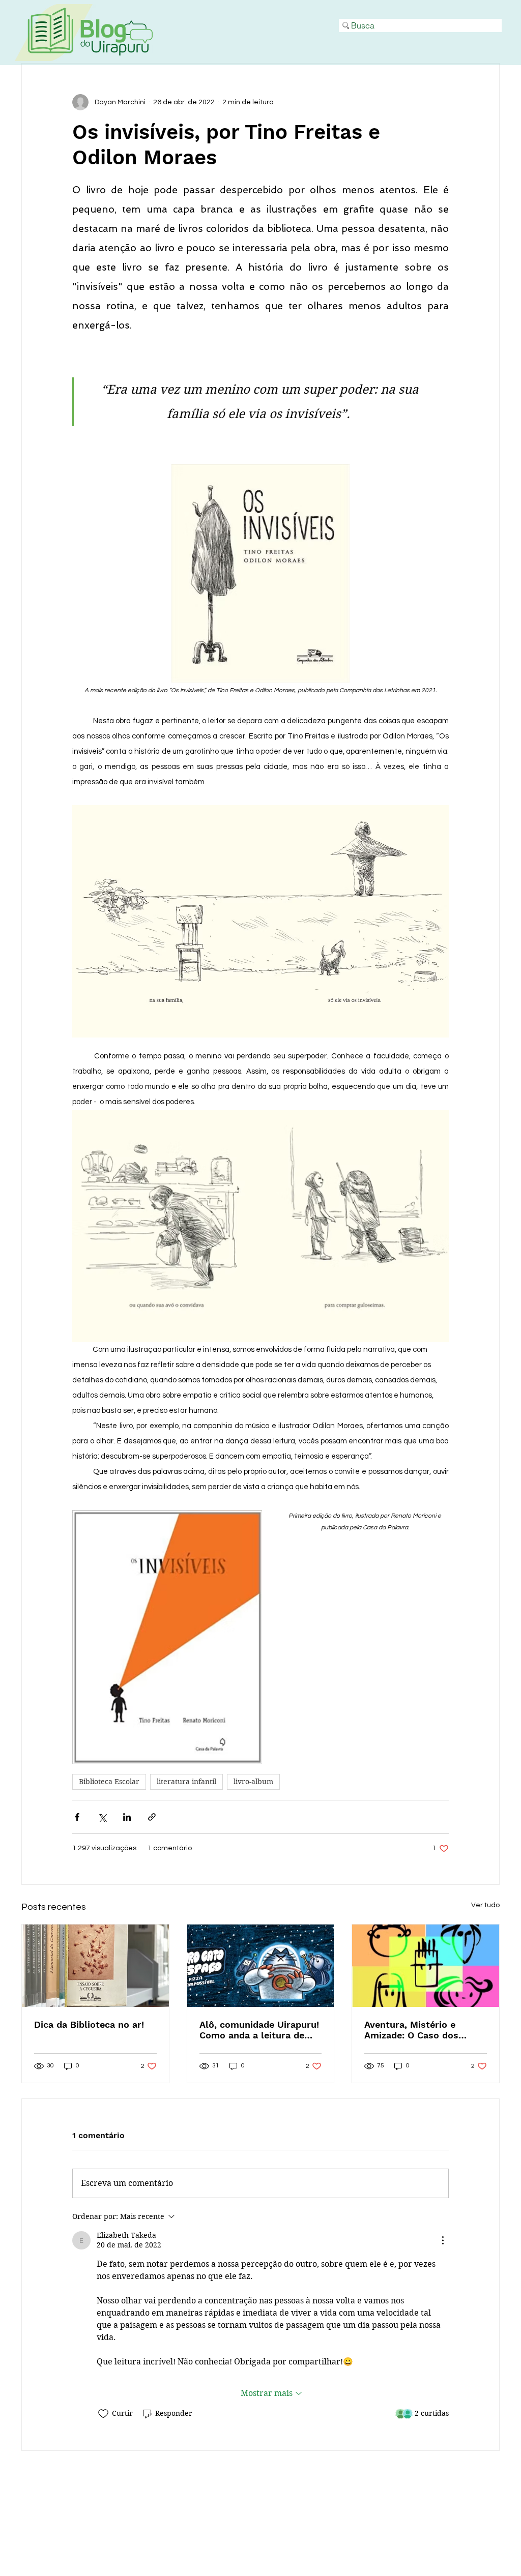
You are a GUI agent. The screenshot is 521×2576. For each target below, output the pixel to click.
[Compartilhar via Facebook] (77, 1817)
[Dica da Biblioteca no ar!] (95, 1966)
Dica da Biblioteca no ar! (89, 2024)
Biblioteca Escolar (109, 1782)
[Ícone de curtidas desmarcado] (103, 2414)
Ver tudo (485, 1905)
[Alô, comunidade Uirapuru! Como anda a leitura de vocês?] (261, 1966)
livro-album (253, 1782)
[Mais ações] (443, 2240)
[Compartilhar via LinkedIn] (127, 1817)
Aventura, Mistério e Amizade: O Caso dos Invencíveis (411, 2030)
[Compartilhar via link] (152, 1817)
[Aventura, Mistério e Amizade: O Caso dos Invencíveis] (426, 1966)
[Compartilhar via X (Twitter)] (102, 1817)
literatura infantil (186, 1782)
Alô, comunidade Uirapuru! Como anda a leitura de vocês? (259, 2030)
